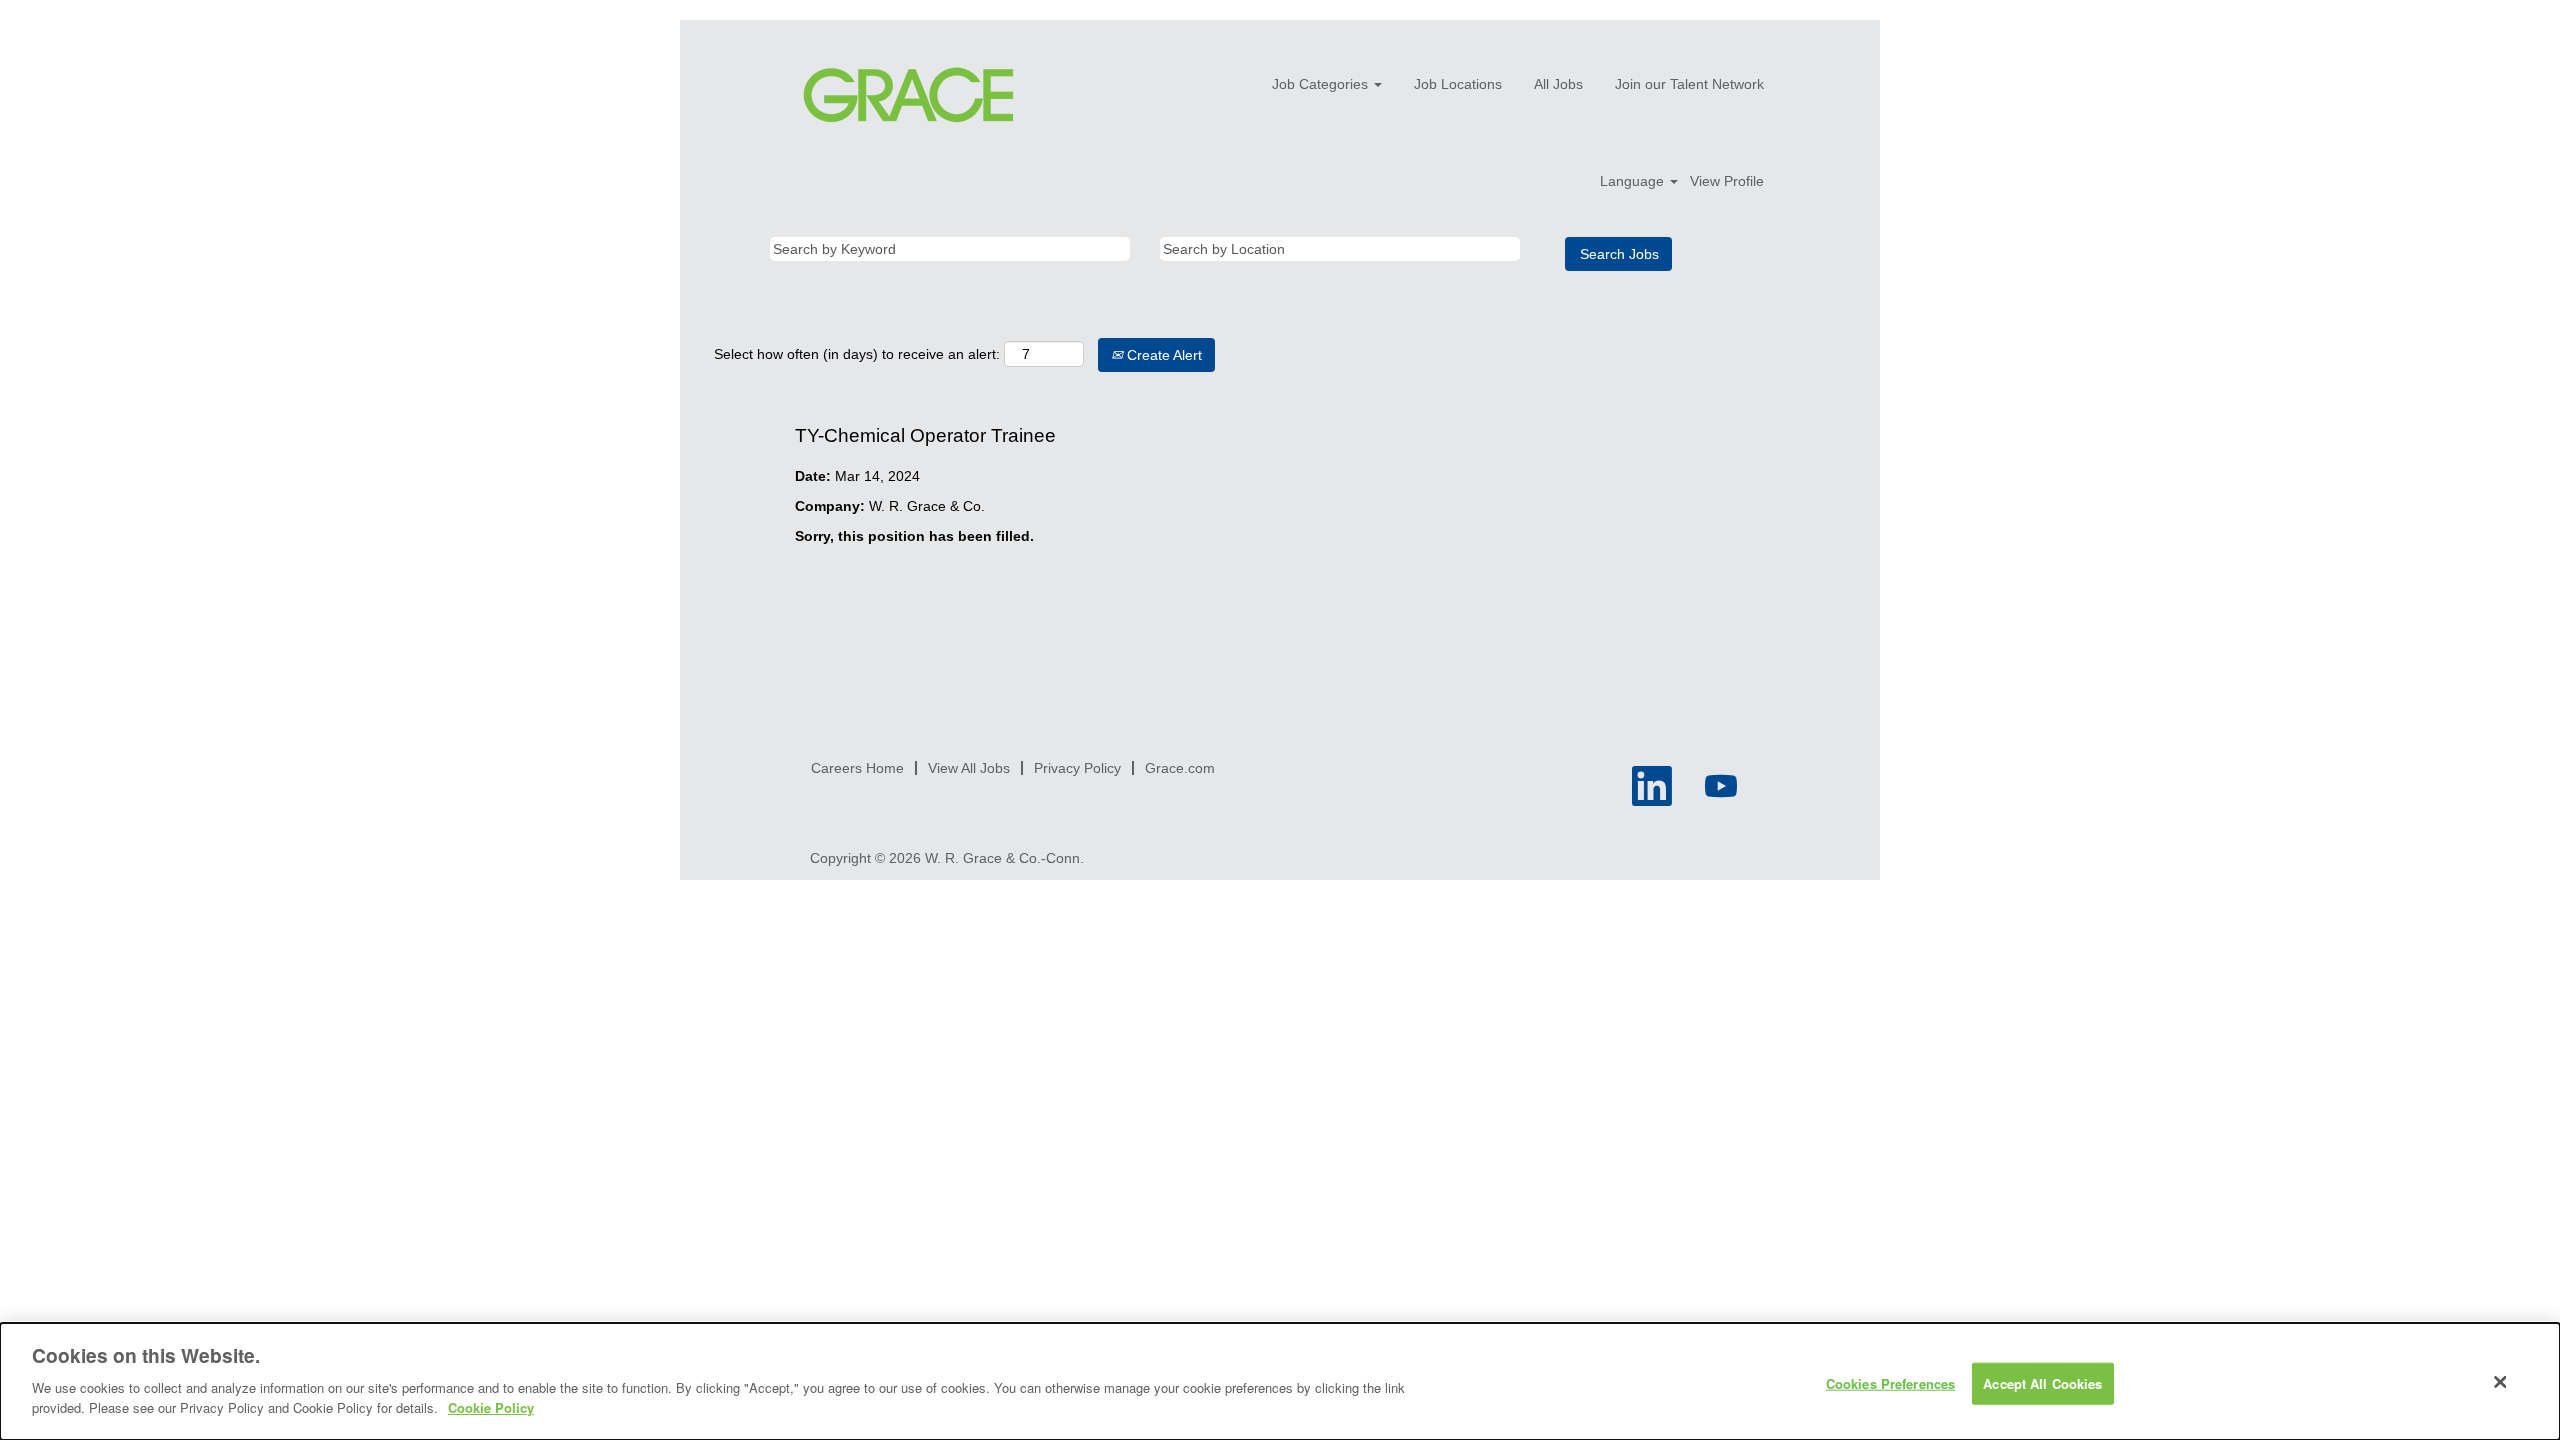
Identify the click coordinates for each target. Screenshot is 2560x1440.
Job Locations (1458, 84)
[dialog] (1280, 1381)
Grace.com (1180, 768)
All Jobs (1558, 84)
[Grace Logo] (908, 95)
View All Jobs (969, 768)
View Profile (1727, 181)
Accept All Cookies (2042, 1382)
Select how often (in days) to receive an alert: (857, 354)
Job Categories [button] (1322, 84)
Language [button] (1634, 181)
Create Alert (1162, 355)
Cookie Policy (491, 1406)
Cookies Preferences (1890, 1382)
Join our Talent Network (1689, 84)
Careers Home (857, 768)
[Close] (2501, 1382)
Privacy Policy (1077, 768)
